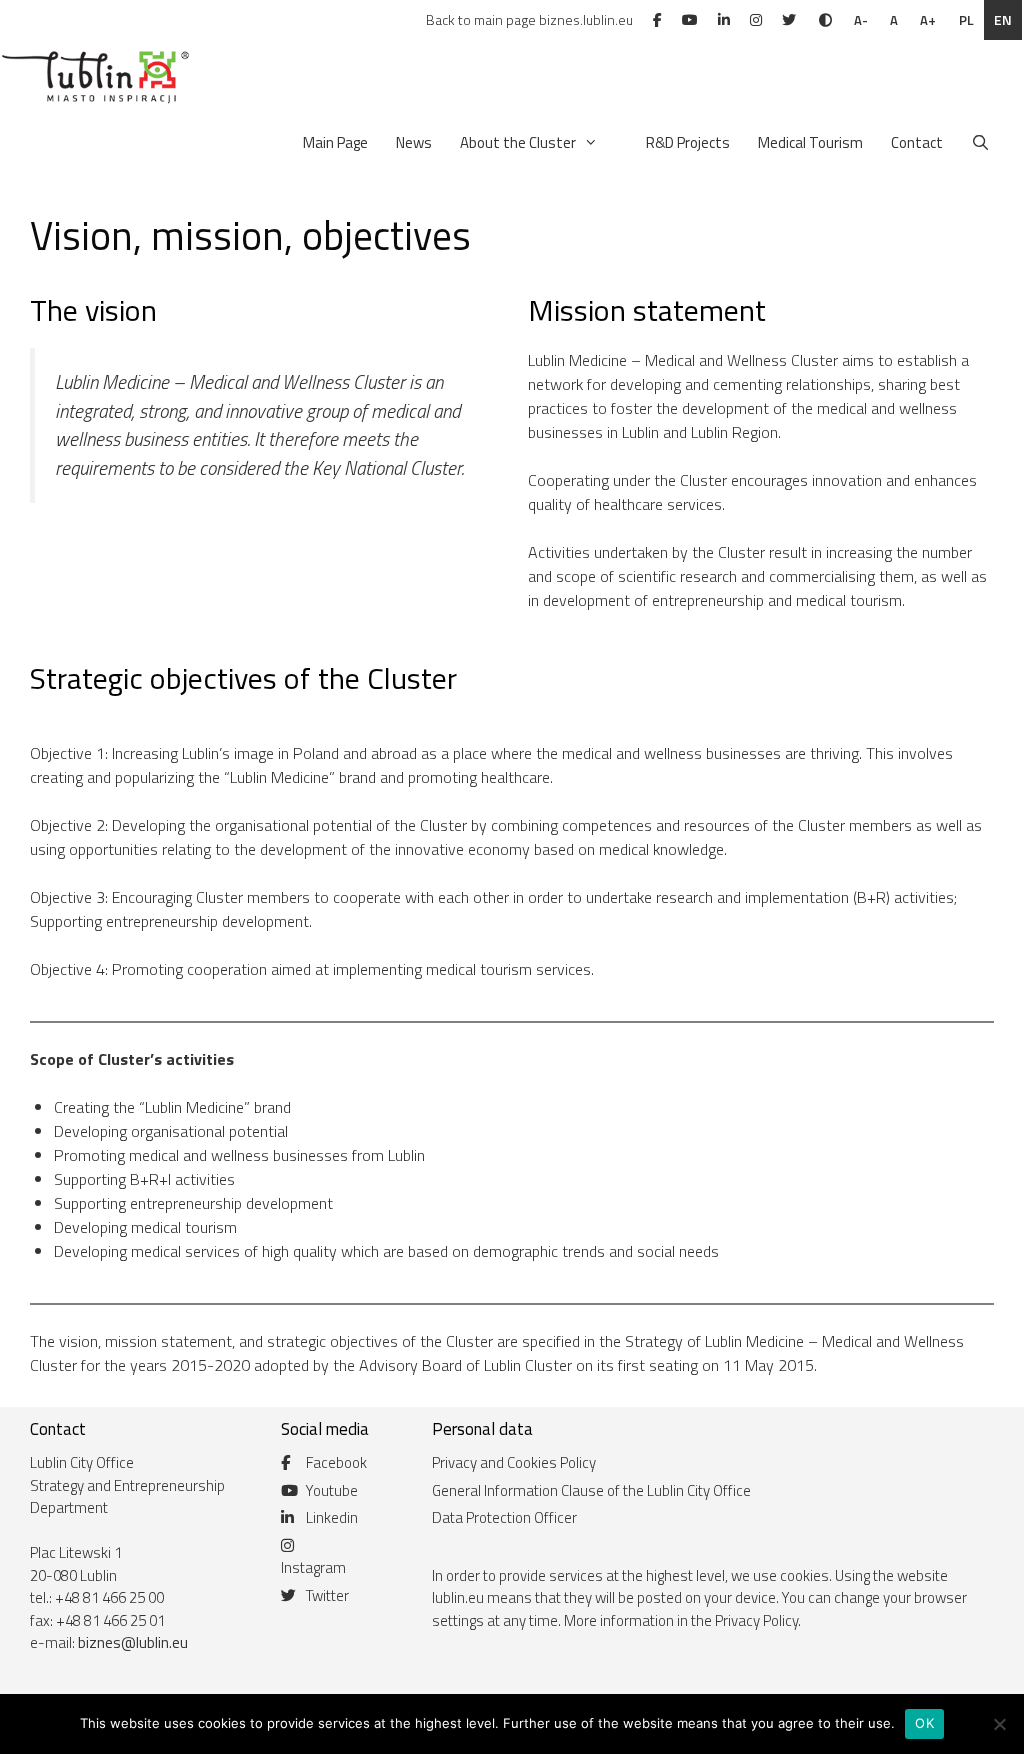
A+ (928, 20)
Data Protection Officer (504, 1517)
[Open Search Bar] (980, 143)
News (414, 142)
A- (861, 20)
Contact (917, 142)
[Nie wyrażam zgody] (999, 1724)
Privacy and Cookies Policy (514, 1462)
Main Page (335, 142)
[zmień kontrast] (825, 20)
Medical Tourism (810, 142)
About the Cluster (518, 142)
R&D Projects (688, 142)
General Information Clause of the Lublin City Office (591, 1490)
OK (924, 1723)
